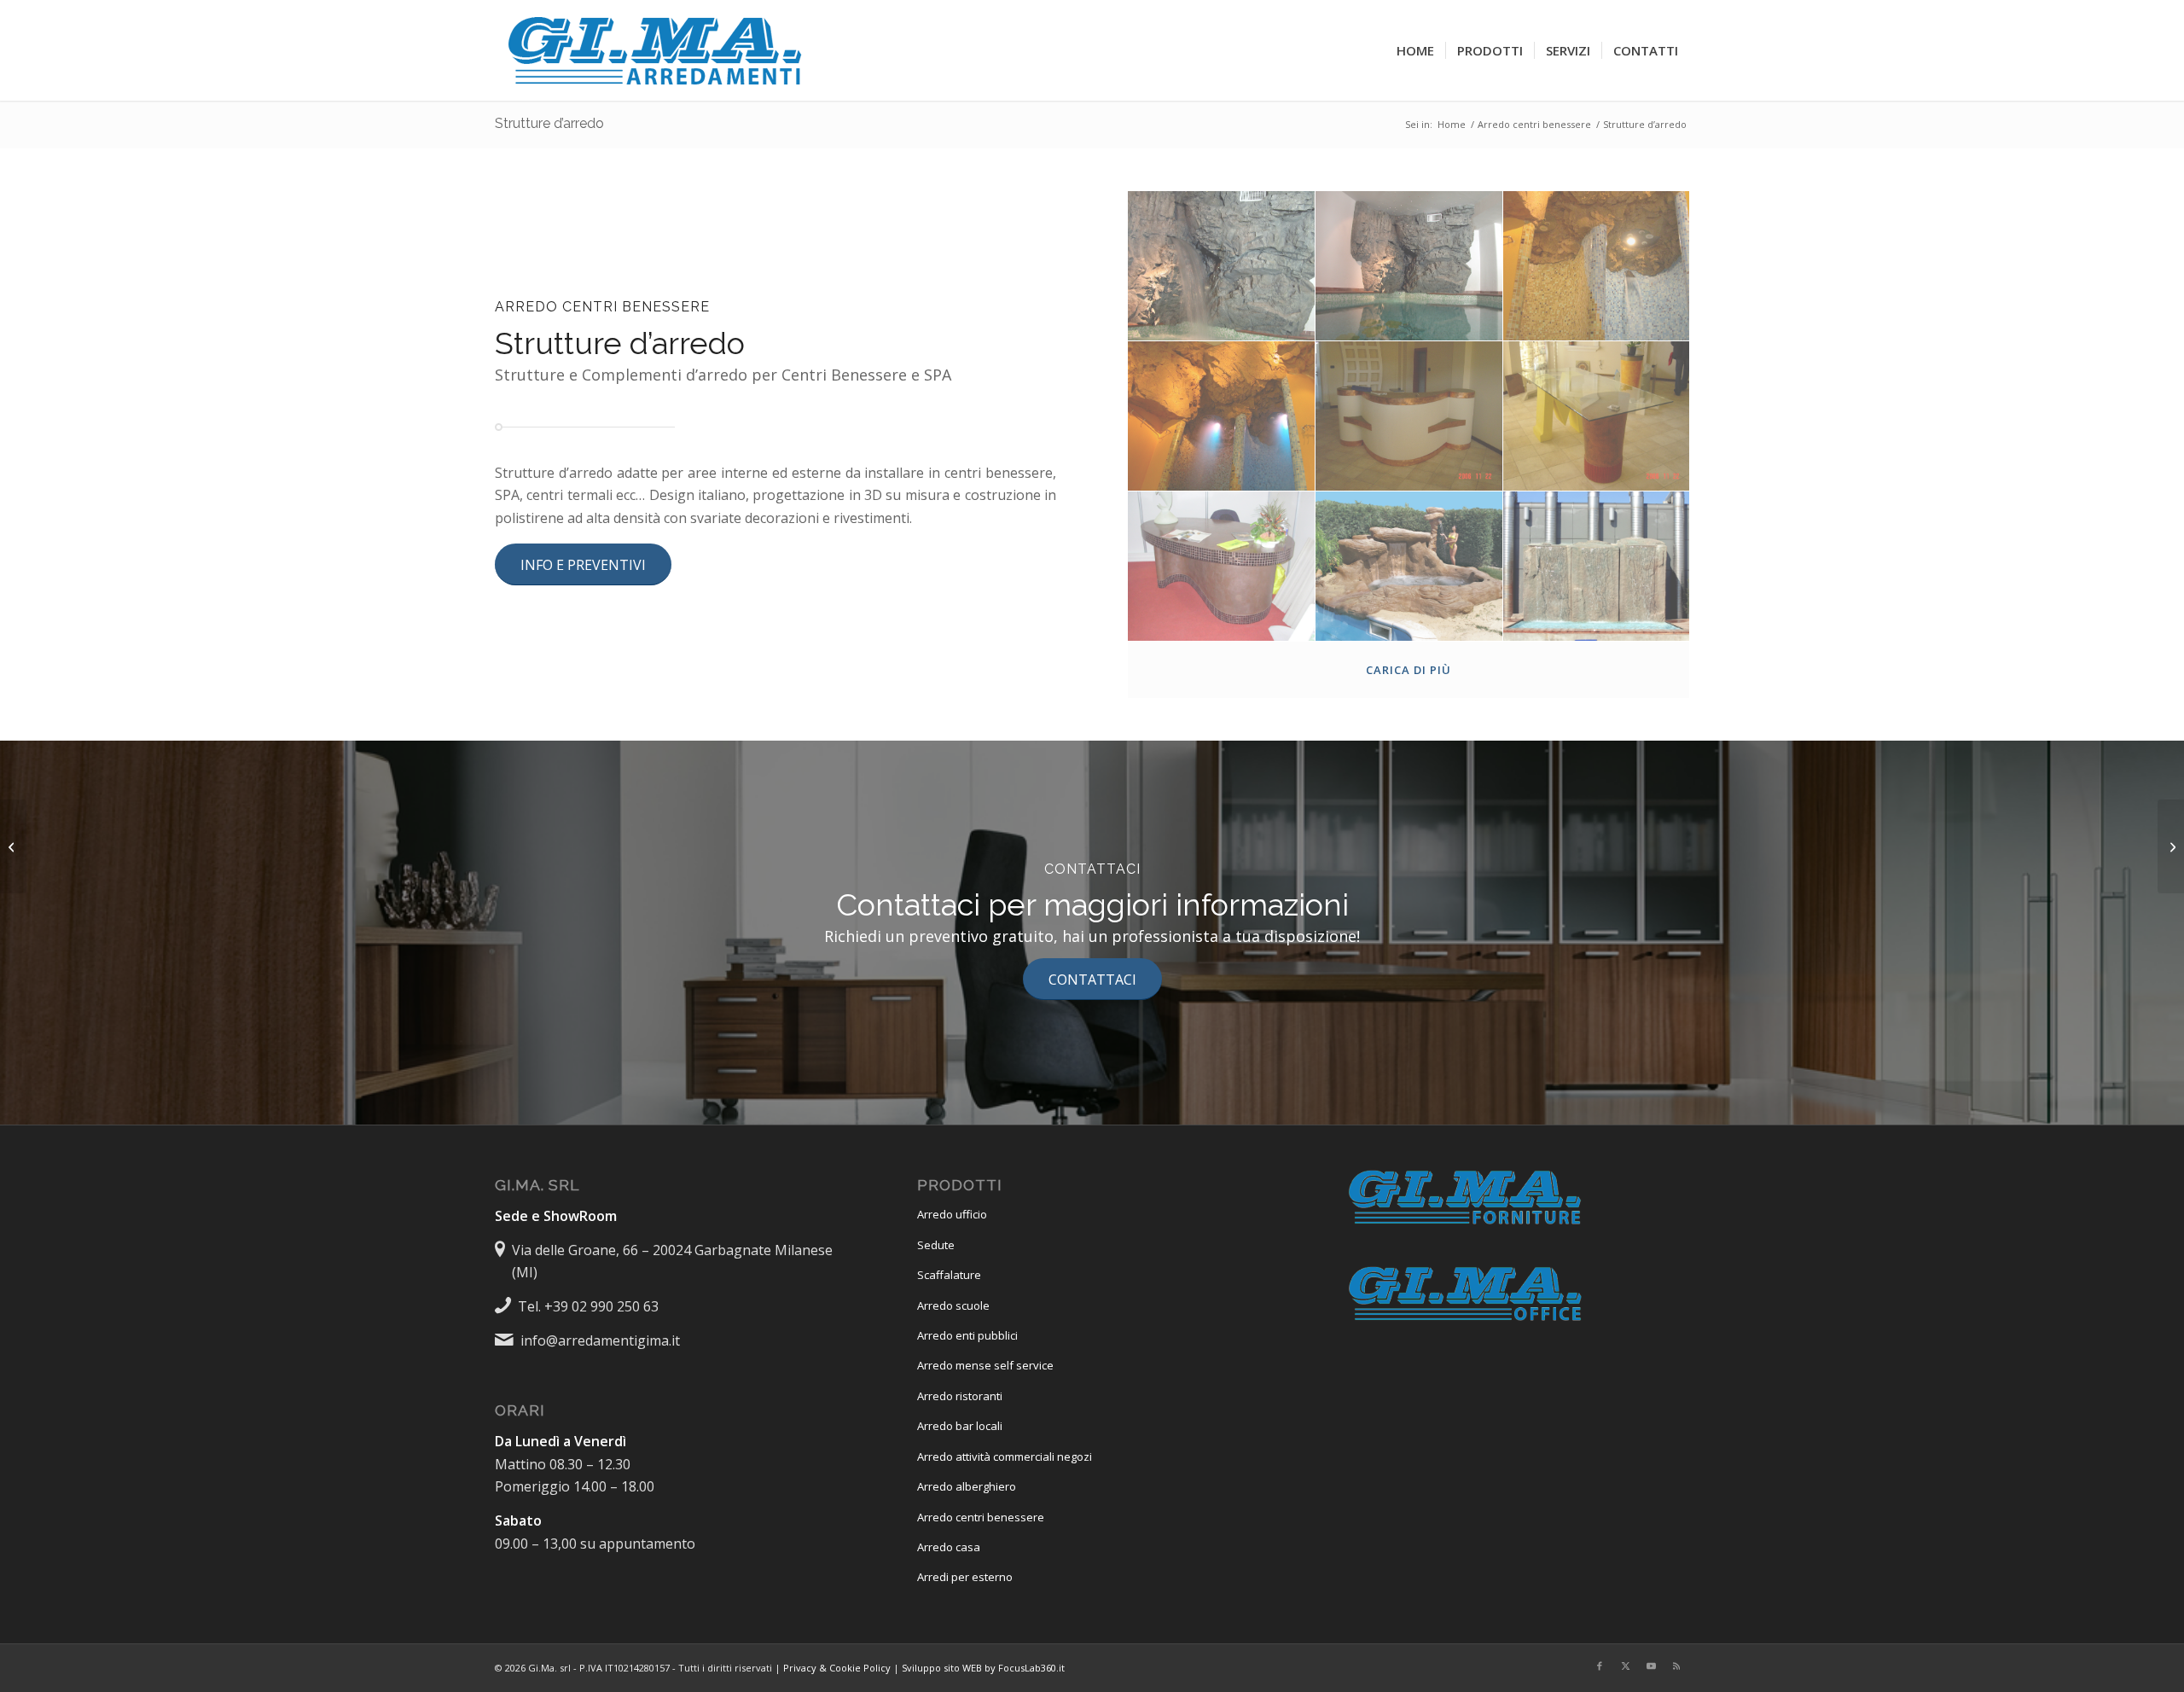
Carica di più (1409, 670)
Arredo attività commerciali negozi (1005, 1457)
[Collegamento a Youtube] (1651, 1666)
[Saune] (13, 846)
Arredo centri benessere (981, 1517)
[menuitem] (1415, 50)
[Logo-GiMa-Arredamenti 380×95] (657, 50)
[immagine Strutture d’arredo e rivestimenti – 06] (1597, 416)
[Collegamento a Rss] (1676, 1666)
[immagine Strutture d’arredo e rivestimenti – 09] (1597, 567)
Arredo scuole (953, 1305)
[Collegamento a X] (1625, 1666)
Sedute (936, 1245)
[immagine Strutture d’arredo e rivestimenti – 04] (1222, 416)
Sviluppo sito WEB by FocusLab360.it (983, 1668)
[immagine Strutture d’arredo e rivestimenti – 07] (1222, 567)
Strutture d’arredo (549, 123)
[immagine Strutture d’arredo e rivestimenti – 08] (1409, 567)
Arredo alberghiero (967, 1486)
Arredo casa (949, 1547)
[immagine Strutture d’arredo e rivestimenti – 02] (1409, 266)
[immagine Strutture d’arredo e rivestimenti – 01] (1222, 266)
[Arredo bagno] (2171, 846)
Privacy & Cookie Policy (837, 1668)
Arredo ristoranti (960, 1396)
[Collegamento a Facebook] (1600, 1666)
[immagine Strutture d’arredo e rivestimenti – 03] (1597, 266)
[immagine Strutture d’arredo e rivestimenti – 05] (1409, 416)
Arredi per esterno (965, 1577)
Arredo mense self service (985, 1365)
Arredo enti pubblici (967, 1335)
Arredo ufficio (952, 1214)
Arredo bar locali (960, 1426)
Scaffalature (949, 1275)
